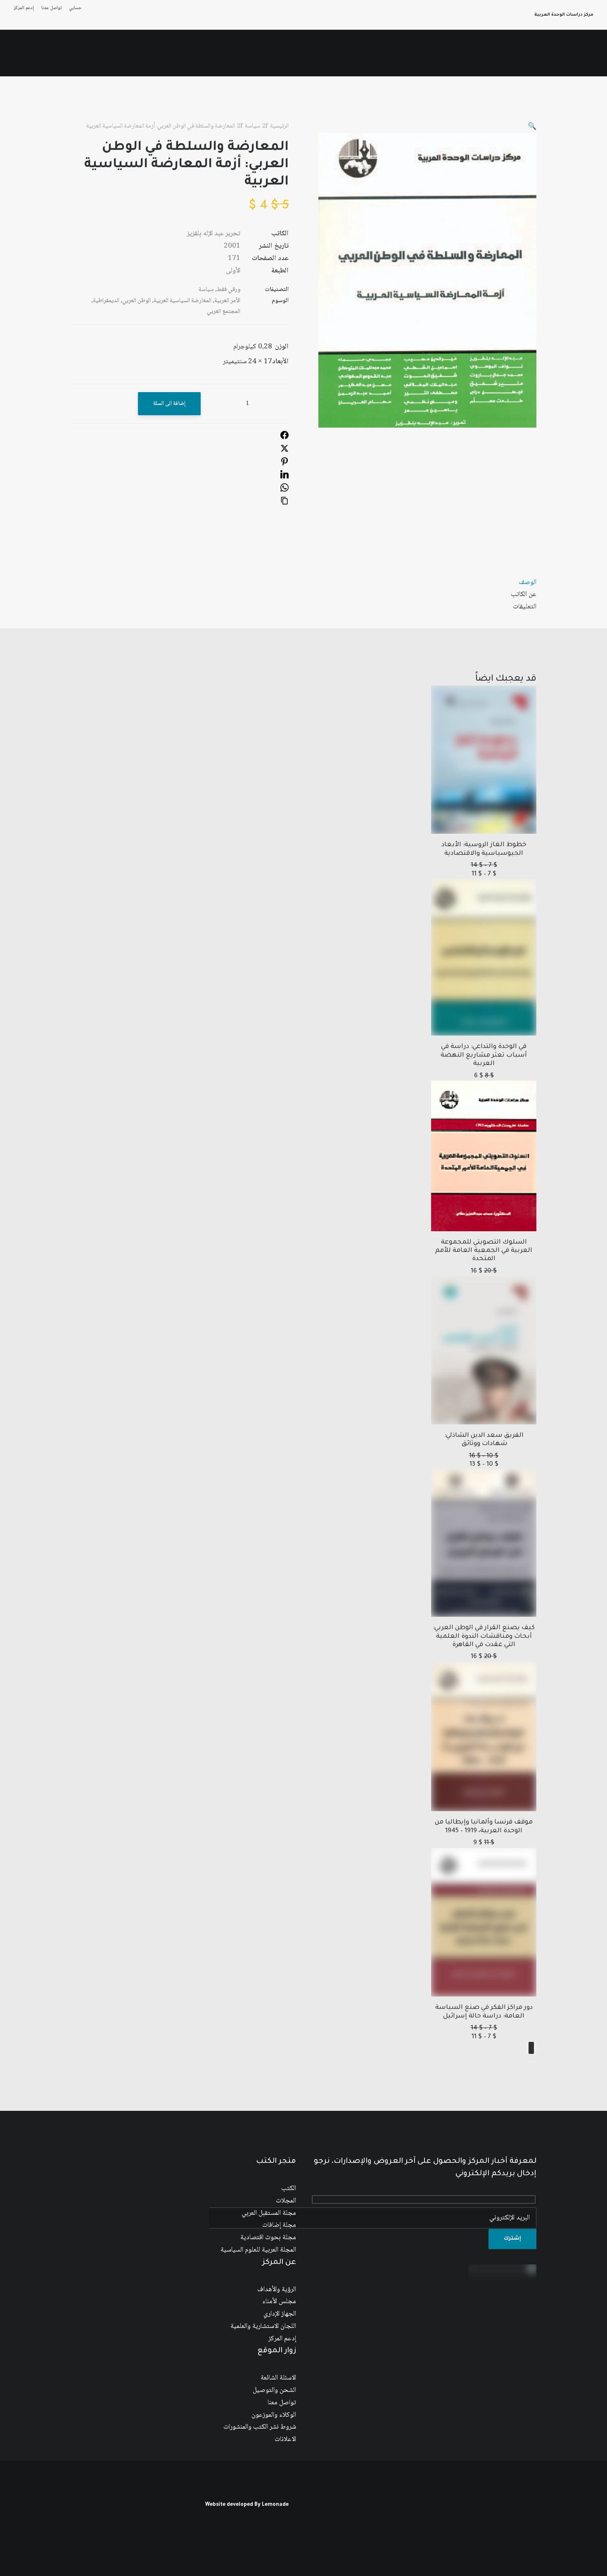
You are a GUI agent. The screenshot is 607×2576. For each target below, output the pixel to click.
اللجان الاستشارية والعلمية (263, 2326)
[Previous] (539, 2049)
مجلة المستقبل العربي (269, 2213)
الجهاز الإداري (280, 2314)
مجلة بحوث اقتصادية (268, 2238)
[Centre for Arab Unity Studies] (577, 53)
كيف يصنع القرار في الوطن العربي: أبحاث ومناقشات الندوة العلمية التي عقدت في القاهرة (484, 1637)
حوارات (245, 53)
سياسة (253, 126)
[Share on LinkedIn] (285, 477)
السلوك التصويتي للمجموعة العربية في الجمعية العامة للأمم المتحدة (484, 1251)
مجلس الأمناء (279, 2302)
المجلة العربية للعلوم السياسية (258, 2250)
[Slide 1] (534, 2062)
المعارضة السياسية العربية (183, 301)
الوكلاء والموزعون (274, 2415)
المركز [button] (463, 53)
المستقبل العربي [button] (383, 53)
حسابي (75, 8)
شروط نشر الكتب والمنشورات (260, 2427)
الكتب (289, 2189)
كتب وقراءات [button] (110, 53)
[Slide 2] (529, 2062)
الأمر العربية (227, 301)
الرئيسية (494, 53)
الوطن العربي (136, 301)
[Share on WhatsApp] (285, 490)
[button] (41, 53)
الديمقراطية (106, 301)
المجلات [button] (338, 53)
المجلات (286, 2201)
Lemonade (275, 2505)
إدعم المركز (24, 8)
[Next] (531, 2048)
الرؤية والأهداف (277, 2290)
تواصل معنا (51, 8)
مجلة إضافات (279, 2225)
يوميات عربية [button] (207, 53)
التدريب (72, 53)
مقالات (275, 53)
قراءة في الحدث (159, 53)
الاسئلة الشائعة (278, 2378)
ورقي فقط (229, 290)
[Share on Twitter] (285, 451)
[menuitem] (74, 8)
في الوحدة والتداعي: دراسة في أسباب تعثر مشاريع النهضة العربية (484, 1055)
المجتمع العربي (224, 312)
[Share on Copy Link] (285, 503)
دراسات (306, 53)
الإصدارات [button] (430, 53)
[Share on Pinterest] (285, 464)
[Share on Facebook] (285, 438)
